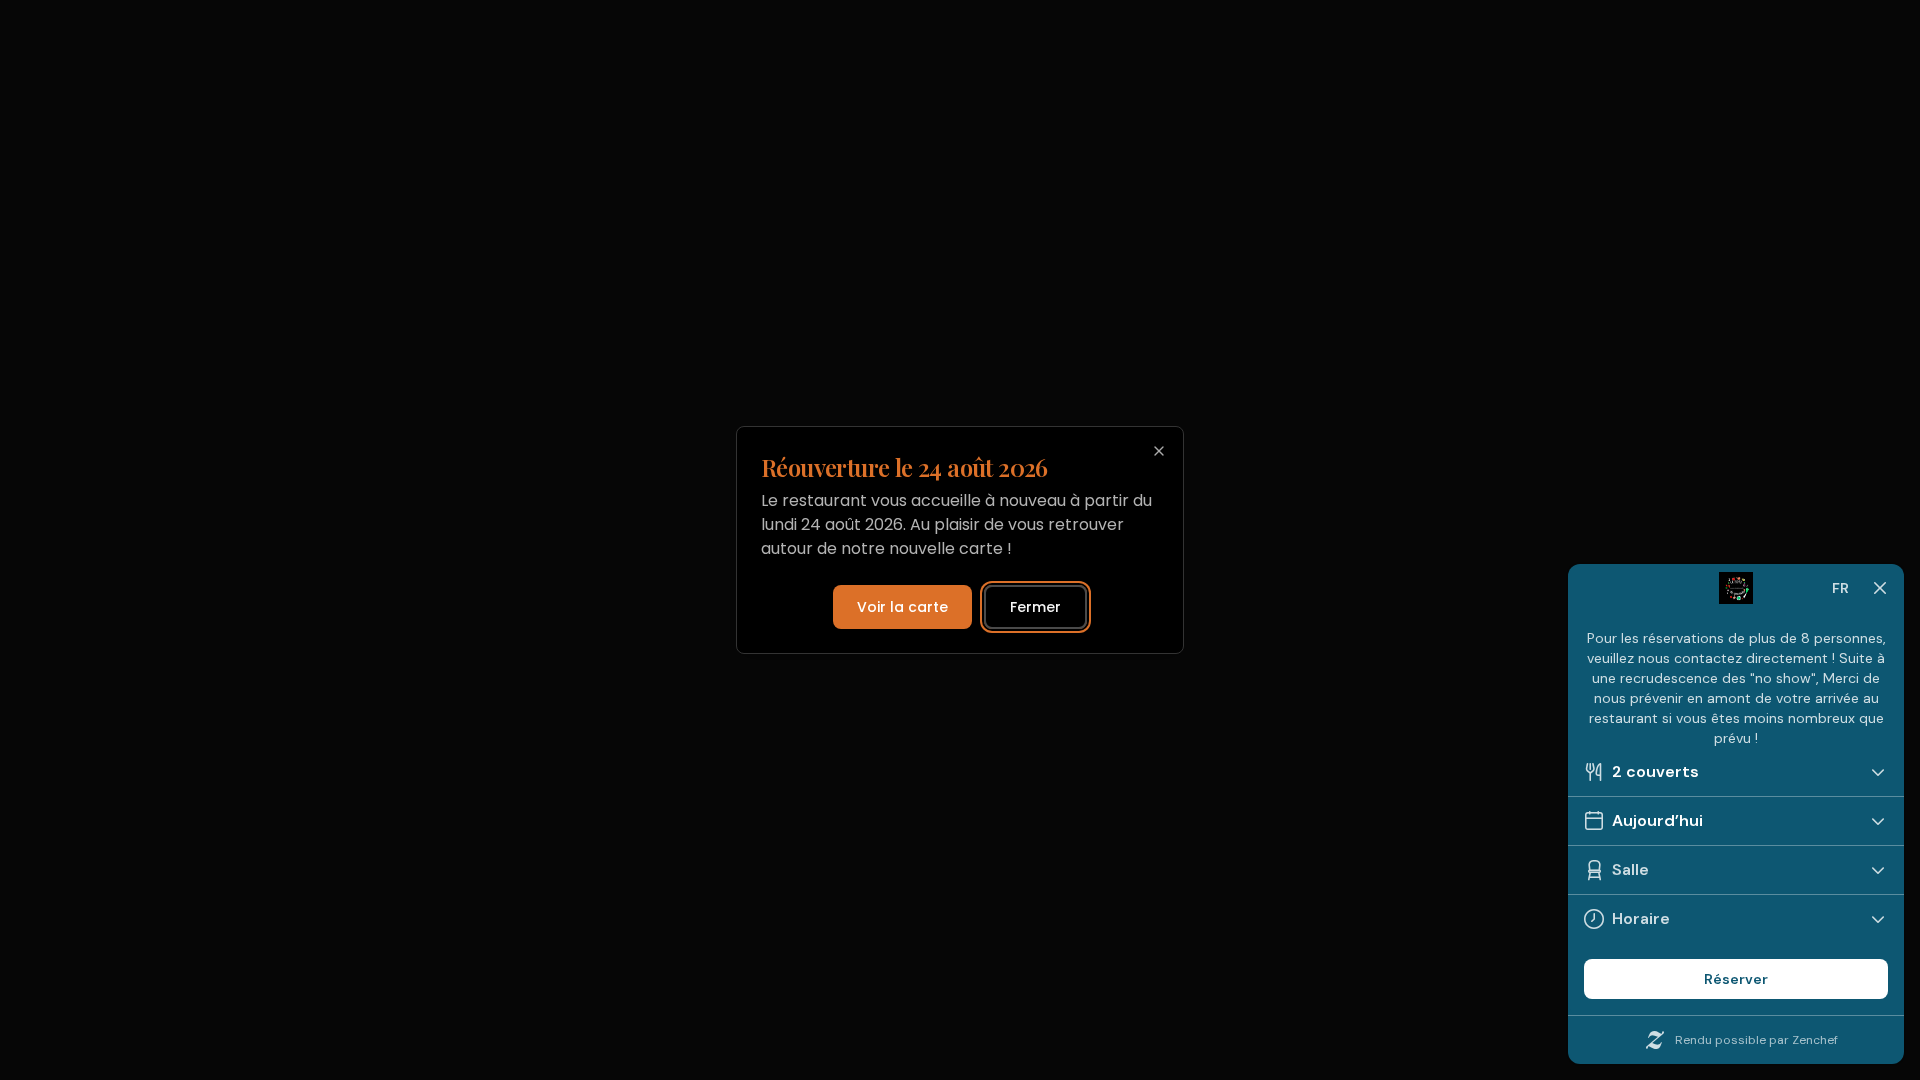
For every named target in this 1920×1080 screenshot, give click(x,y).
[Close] (1159, 451)
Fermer (1035, 607)
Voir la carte (902, 607)
